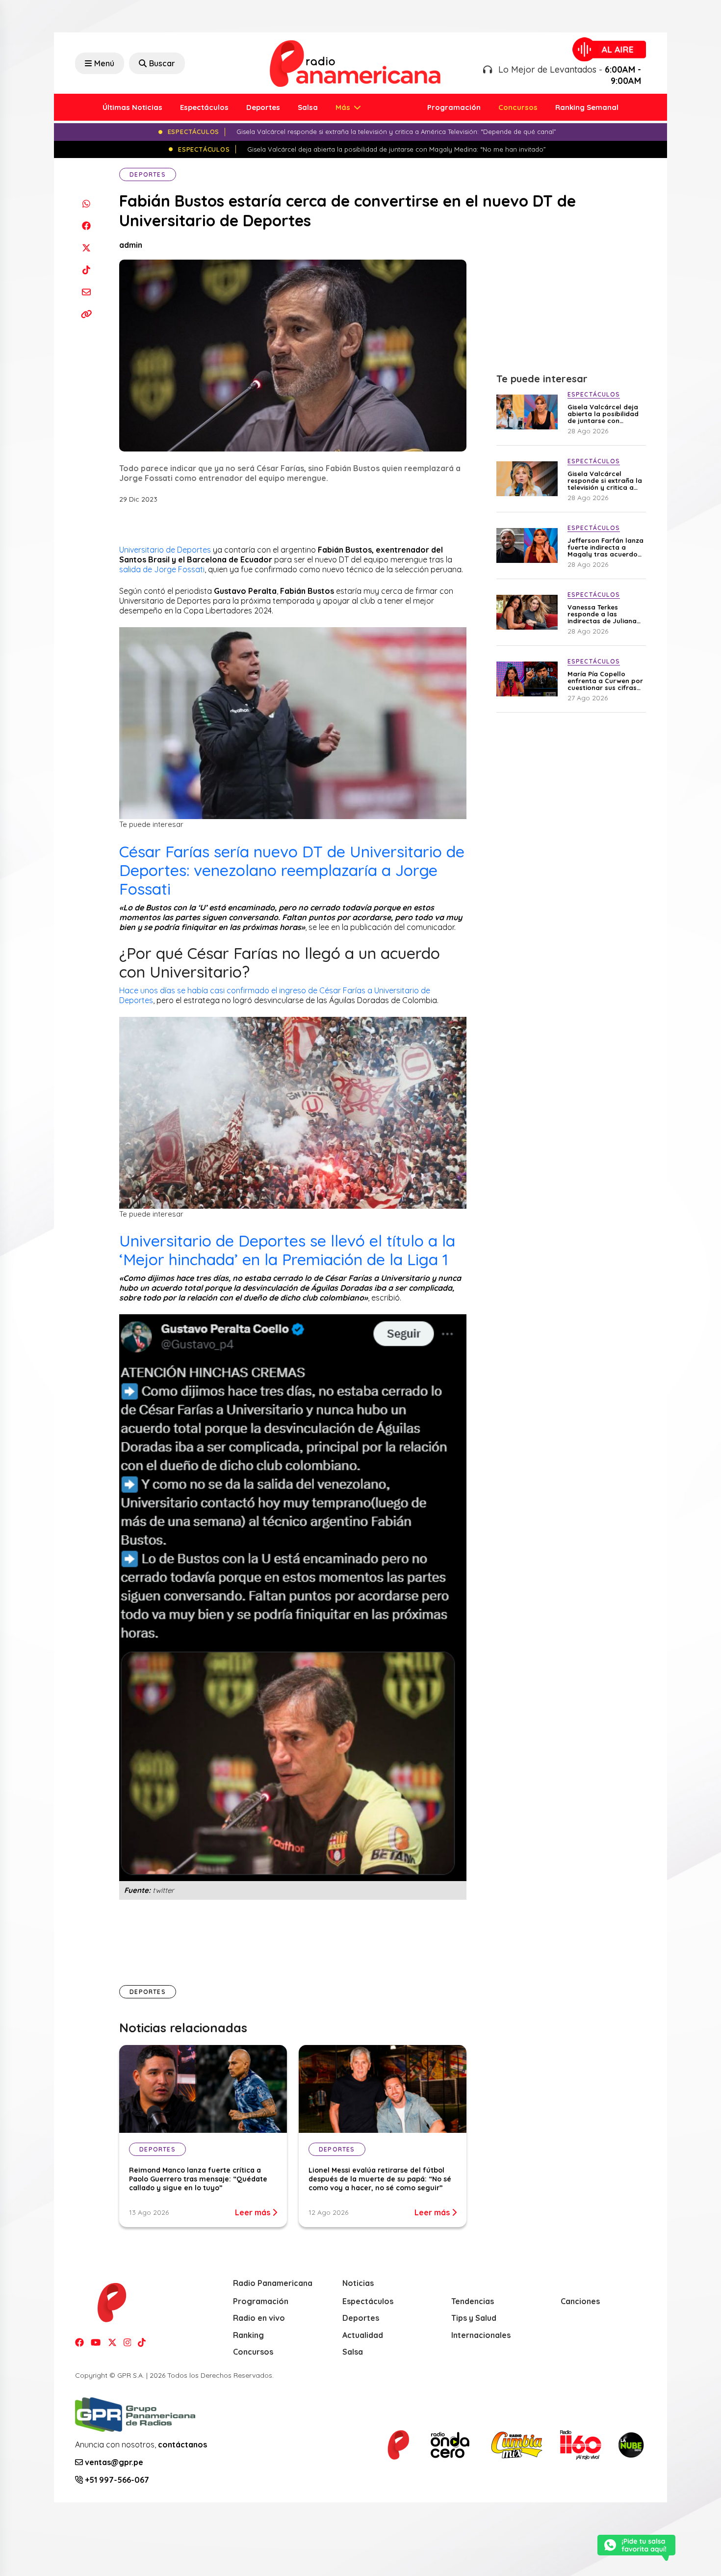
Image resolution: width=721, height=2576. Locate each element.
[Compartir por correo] (86, 292)
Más (344, 107)
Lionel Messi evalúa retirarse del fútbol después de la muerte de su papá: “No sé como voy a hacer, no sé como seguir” (380, 2179)
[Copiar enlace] (86, 314)
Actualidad (363, 2335)
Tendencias (473, 2301)
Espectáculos (204, 107)
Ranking (248, 2335)
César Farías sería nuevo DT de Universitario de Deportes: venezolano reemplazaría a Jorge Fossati (292, 870)
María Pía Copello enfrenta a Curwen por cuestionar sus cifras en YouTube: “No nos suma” (605, 681)
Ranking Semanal (587, 107)
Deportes (263, 107)
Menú (104, 63)
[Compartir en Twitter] (86, 248)
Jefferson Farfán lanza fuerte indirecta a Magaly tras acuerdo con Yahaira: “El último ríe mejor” (605, 547)
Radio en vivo (259, 2318)
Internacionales (481, 2335)
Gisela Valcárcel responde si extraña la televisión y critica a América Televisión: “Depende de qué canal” (605, 480)
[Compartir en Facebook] (86, 226)
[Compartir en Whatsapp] (86, 203)
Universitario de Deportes (165, 550)
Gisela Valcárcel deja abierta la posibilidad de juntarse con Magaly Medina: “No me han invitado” (603, 414)
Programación (454, 107)
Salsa (308, 107)
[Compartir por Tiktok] (86, 270)
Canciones (580, 2301)
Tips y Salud (474, 2318)
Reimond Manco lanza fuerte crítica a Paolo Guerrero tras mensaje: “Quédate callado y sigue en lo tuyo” (198, 2179)
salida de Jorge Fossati (162, 569)
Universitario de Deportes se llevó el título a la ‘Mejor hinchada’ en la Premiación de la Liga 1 (287, 1250)
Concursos (518, 107)
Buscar (162, 63)
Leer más (254, 2212)
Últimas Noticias (132, 107)
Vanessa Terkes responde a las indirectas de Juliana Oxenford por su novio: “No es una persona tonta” (605, 614)
